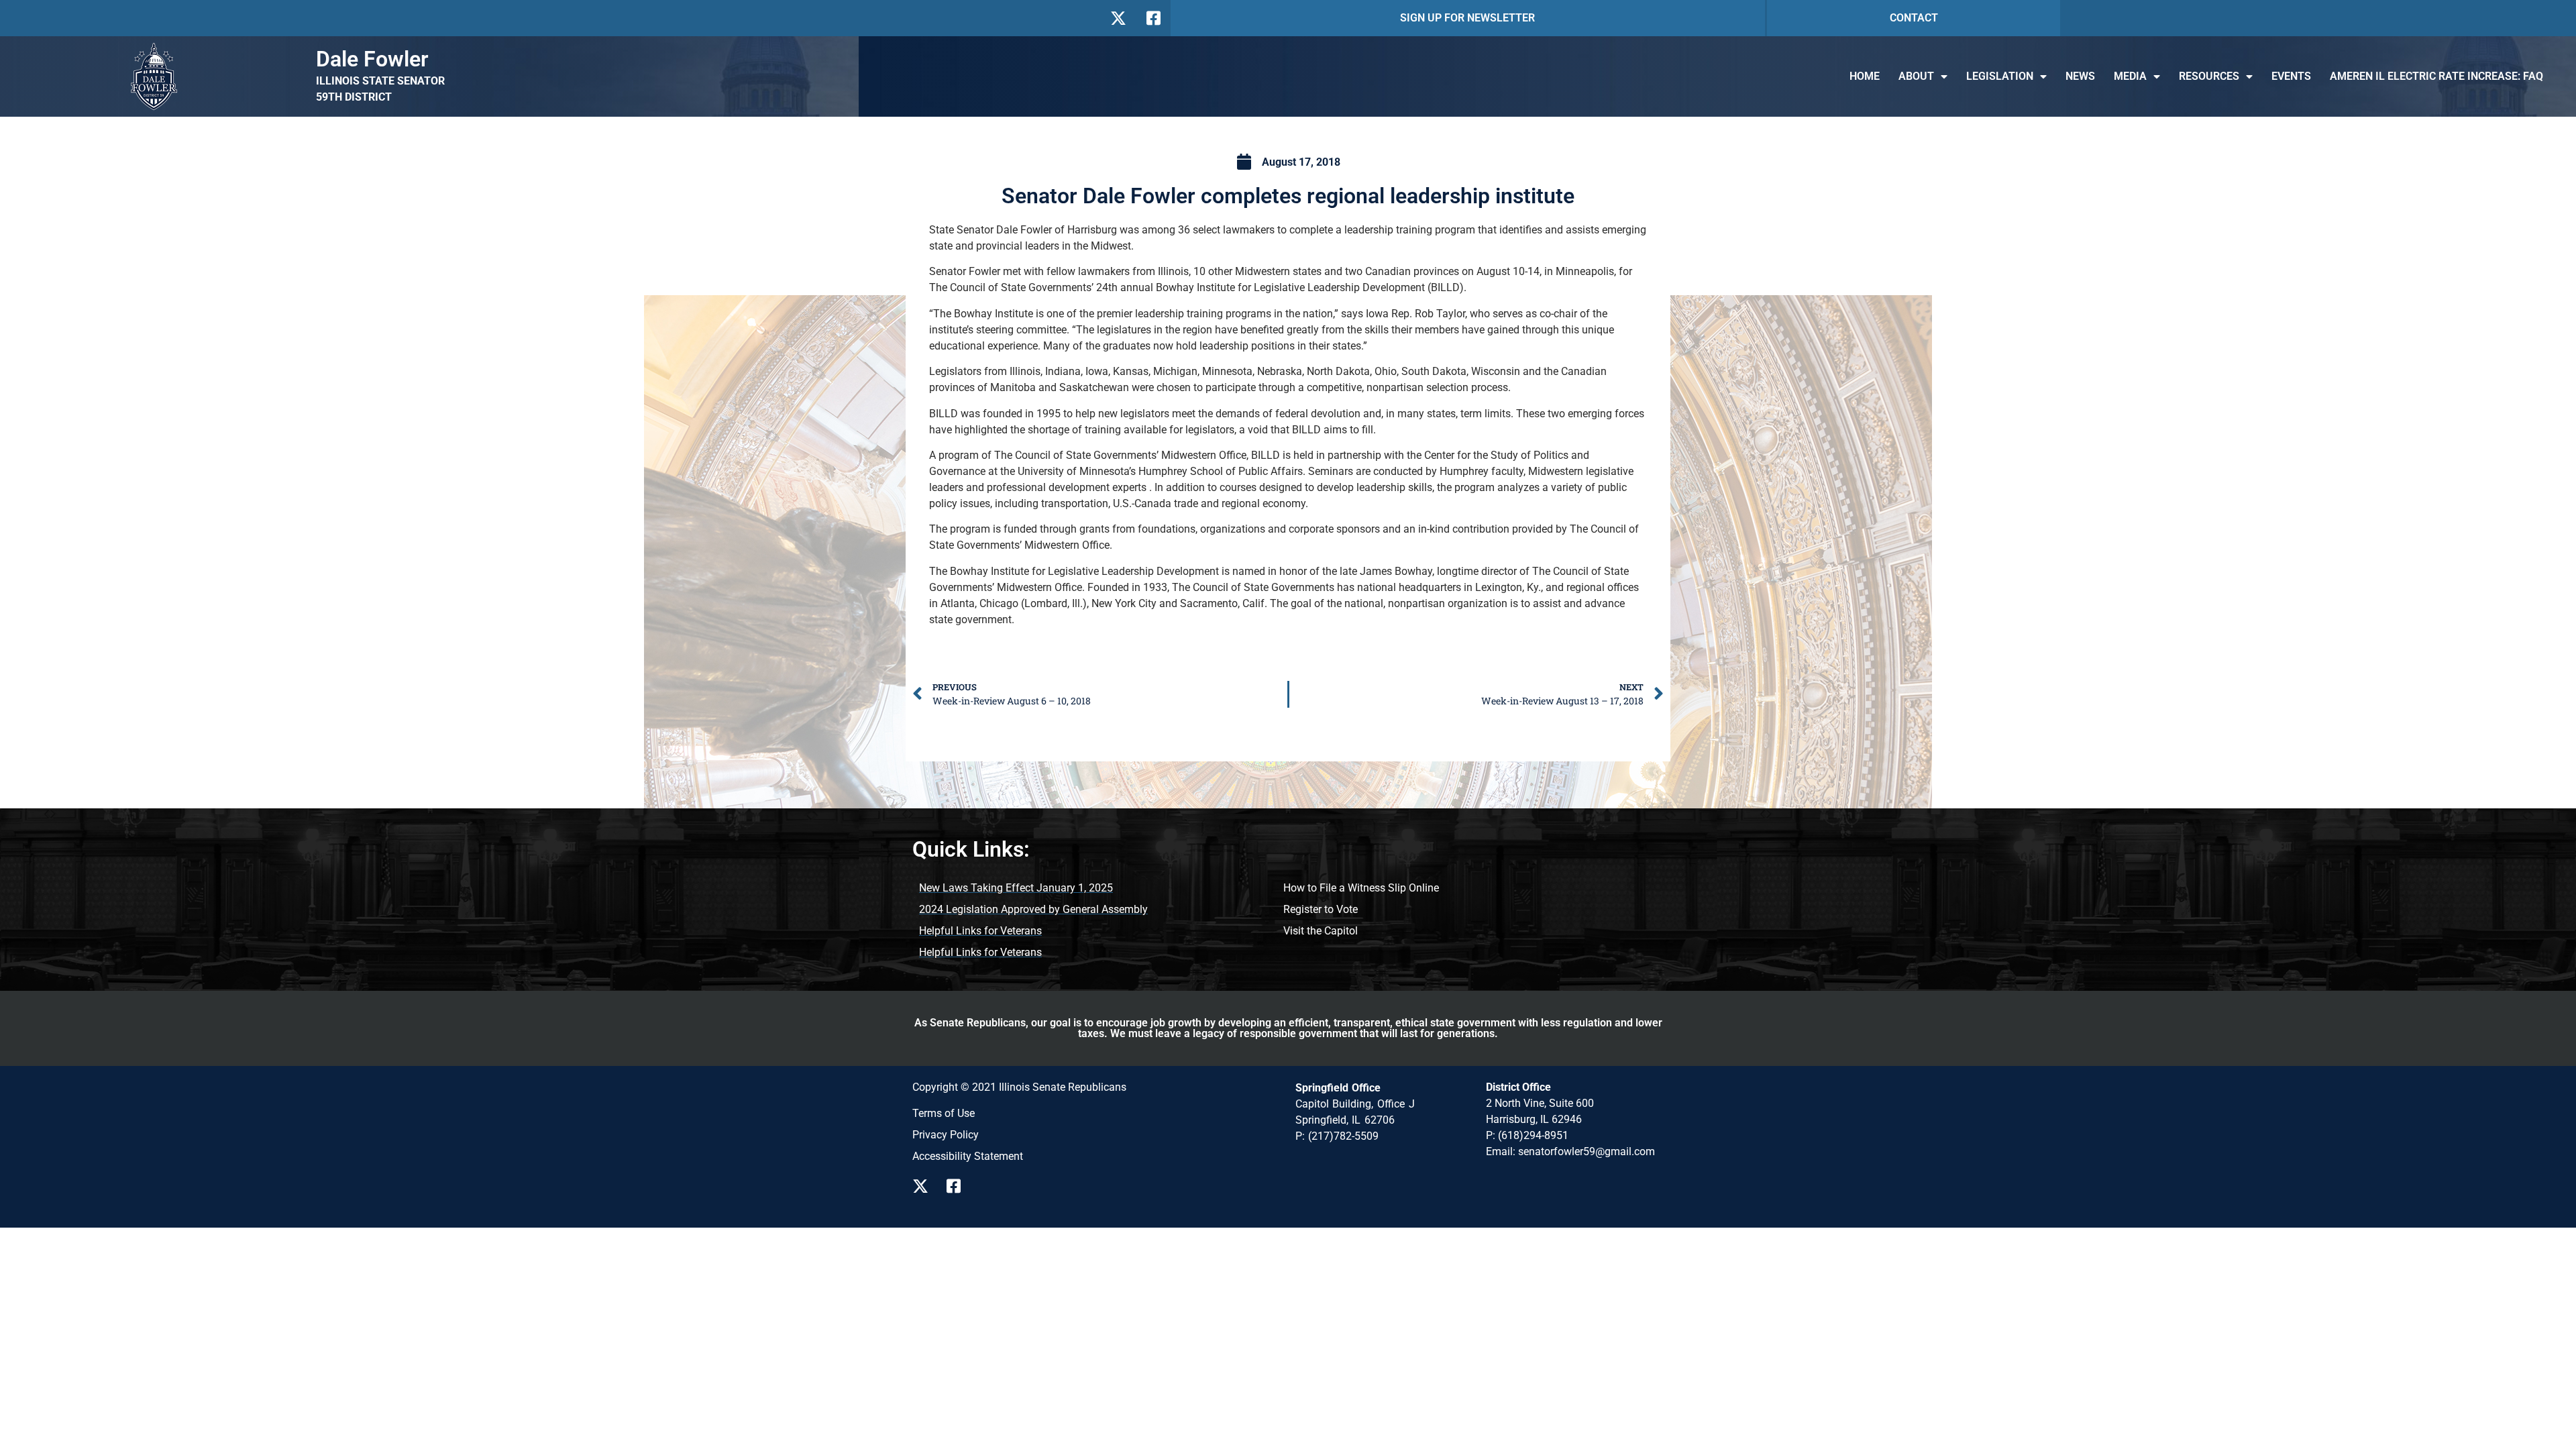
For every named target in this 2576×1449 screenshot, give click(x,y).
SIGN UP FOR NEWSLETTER (1467, 18)
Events (2291, 76)
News (2080, 76)
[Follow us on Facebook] (1152, 18)
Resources (2209, 76)
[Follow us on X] (1118, 18)
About (1916, 76)
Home (1865, 76)
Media (2130, 76)
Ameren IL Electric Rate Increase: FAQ (2436, 76)
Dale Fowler (372, 59)
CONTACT (1914, 18)
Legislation (2000, 76)
